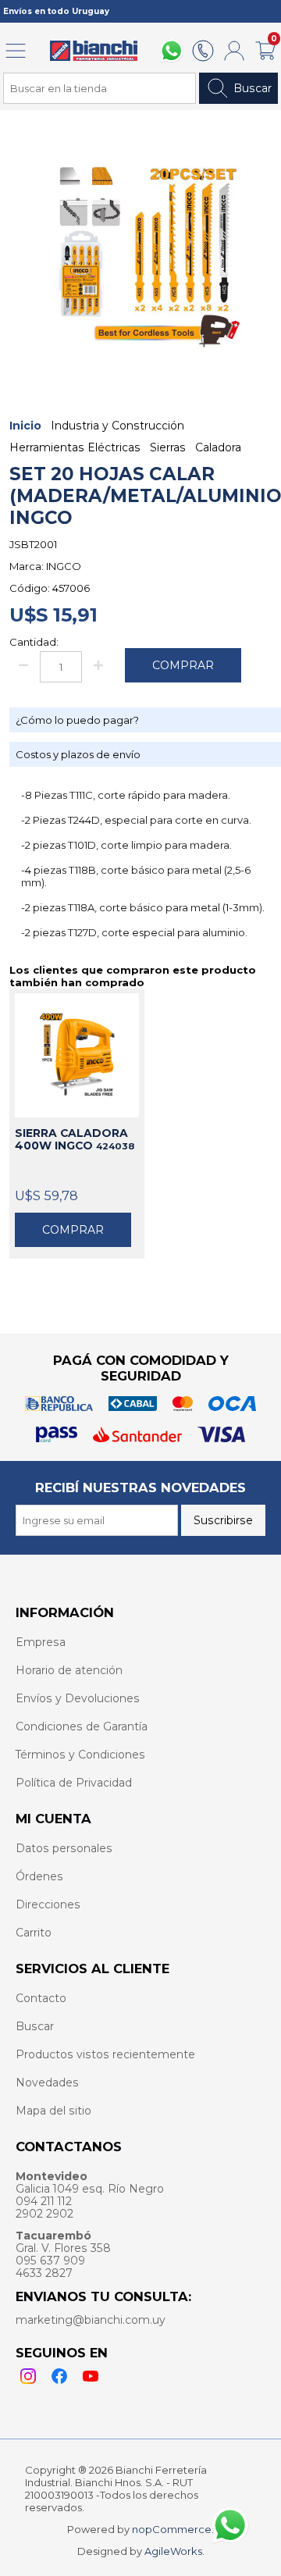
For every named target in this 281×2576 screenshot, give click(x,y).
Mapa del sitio (53, 2111)
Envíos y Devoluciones (78, 1698)
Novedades (47, 2083)
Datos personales (64, 1848)
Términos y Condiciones (80, 1755)
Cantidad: (34, 642)
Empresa (41, 1642)
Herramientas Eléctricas (75, 447)
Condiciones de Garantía (82, 1726)
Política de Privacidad (74, 1783)
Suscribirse (223, 1520)
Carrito (34, 1933)
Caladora (218, 447)
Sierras (168, 447)
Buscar (253, 88)
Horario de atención (69, 1670)
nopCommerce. (173, 2529)
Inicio (25, 426)
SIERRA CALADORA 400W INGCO (75, 1139)
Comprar (73, 1230)
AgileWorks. (174, 2551)
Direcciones (48, 1904)
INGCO (64, 566)
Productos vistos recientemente (105, 2054)
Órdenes (39, 1876)
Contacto (41, 1998)
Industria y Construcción (117, 426)
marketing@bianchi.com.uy (91, 2320)
